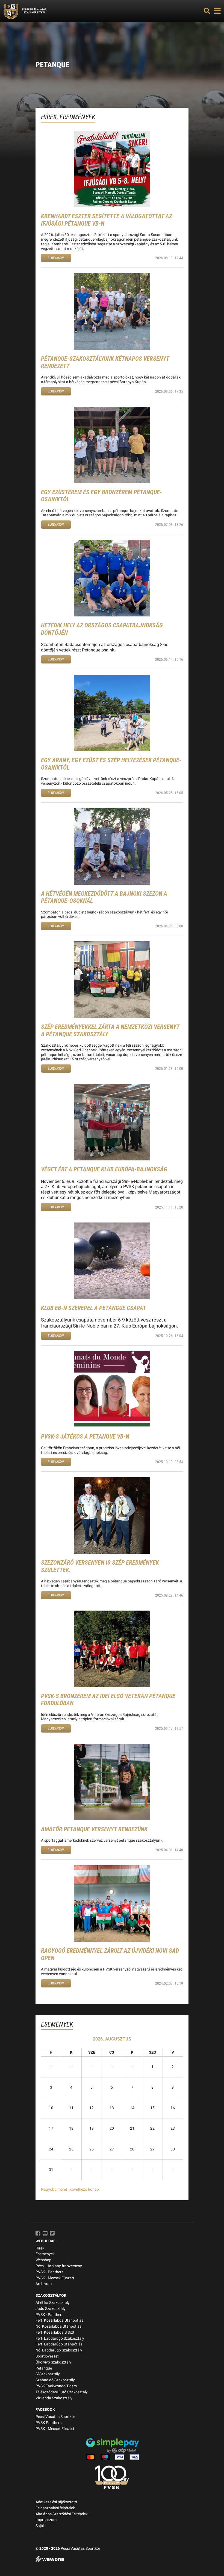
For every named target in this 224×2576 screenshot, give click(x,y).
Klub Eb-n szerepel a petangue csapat (94, 1308)
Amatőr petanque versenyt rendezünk (94, 1829)
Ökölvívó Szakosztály (53, 2362)
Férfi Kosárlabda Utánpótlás (59, 2320)
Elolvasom (56, 258)
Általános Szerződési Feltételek (62, 2514)
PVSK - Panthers (49, 2272)
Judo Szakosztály (51, 2309)
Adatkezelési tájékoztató (56, 2502)
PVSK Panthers (48, 2423)
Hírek (40, 2248)
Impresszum (46, 2520)
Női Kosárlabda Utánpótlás (58, 2326)
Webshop (43, 2260)
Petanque (44, 2368)
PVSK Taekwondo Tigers (56, 2386)
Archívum (44, 2284)
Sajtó (40, 2526)
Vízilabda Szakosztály (54, 2398)
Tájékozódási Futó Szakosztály (62, 2392)
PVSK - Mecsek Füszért (55, 2278)
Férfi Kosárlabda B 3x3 (55, 2332)
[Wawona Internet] (112, 2559)
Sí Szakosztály (48, 2374)
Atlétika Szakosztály (53, 2303)
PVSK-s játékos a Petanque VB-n (85, 1437)
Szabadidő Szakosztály (55, 2380)
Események (45, 2254)
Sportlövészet (47, 2356)
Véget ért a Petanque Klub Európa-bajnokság (104, 1169)
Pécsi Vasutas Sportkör (55, 2417)
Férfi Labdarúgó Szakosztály (60, 2338)
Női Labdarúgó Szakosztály (59, 2350)
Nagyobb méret (54, 2189)
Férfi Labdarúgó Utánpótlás (59, 2344)
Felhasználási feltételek (55, 2508)
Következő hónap (84, 2189)
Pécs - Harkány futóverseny (59, 2266)
